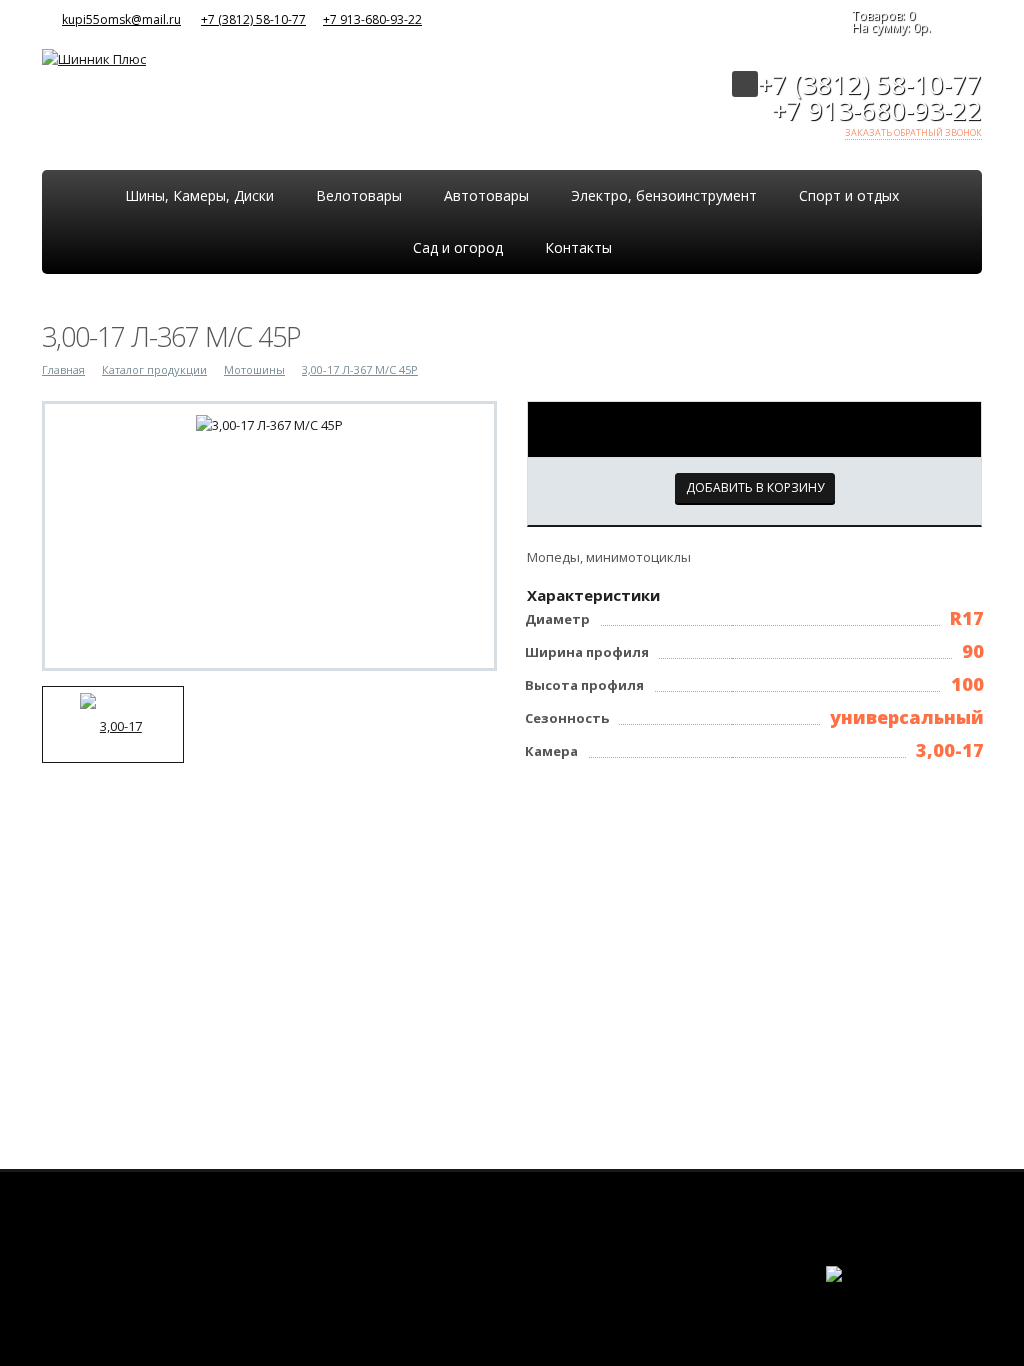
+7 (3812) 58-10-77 (253, 19)
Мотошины (254, 369)
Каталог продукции (154, 369)
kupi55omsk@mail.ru (121, 19)
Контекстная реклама (938, 1293)
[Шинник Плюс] (94, 57)
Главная (63, 369)
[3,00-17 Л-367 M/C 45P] (269, 424)
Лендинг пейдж (852, 1293)
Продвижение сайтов (938, 1285)
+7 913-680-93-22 (372, 19)
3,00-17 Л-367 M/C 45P (360, 369)
